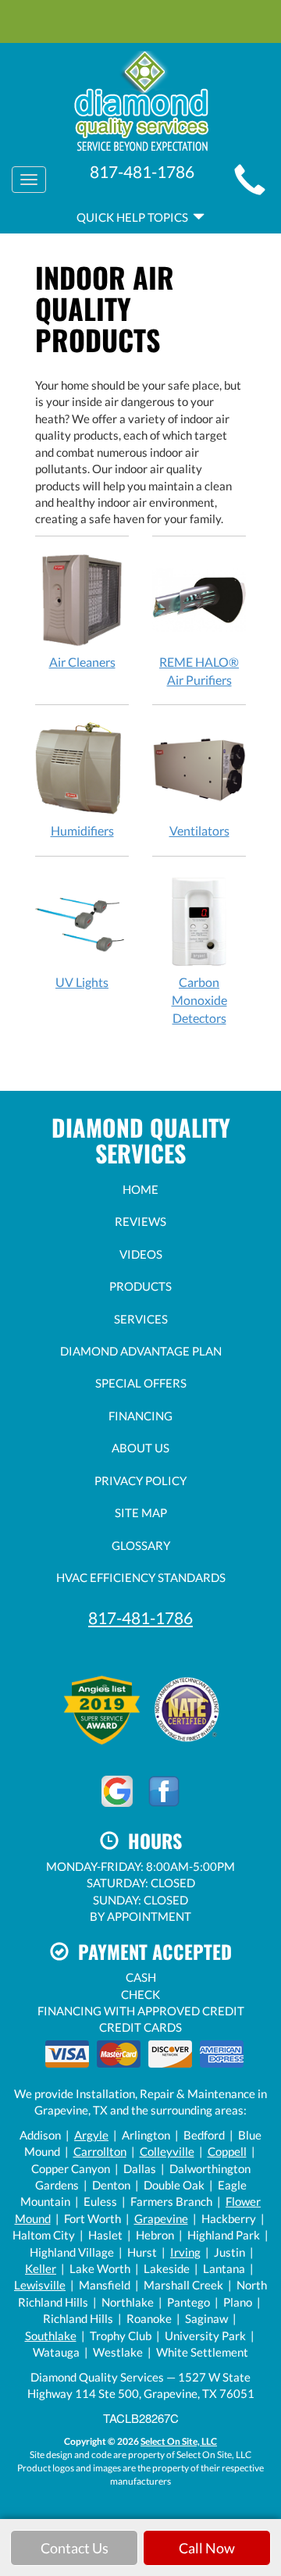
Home (140, 1189)
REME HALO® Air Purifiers (199, 671)
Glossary (141, 1545)
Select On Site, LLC (179, 2441)
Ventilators (199, 830)
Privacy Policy (140, 1480)
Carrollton (100, 2151)
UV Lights (82, 982)
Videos (141, 1254)
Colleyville (167, 2151)
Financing (140, 1416)
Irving (185, 2252)
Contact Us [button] (75, 2548)
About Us (140, 1448)
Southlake (51, 2336)
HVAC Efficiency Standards (141, 1577)
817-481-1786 (140, 1618)
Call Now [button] (207, 2548)
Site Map (141, 1512)
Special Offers (141, 1383)
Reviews (140, 1221)
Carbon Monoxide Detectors (199, 1000)
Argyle (91, 2135)
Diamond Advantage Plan (141, 1351)
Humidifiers (82, 830)
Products (140, 1286)
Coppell (227, 2151)
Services (141, 1319)
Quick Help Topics (135, 217)
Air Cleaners (82, 662)
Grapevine (161, 2218)
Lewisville (40, 2285)
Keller (41, 2268)
